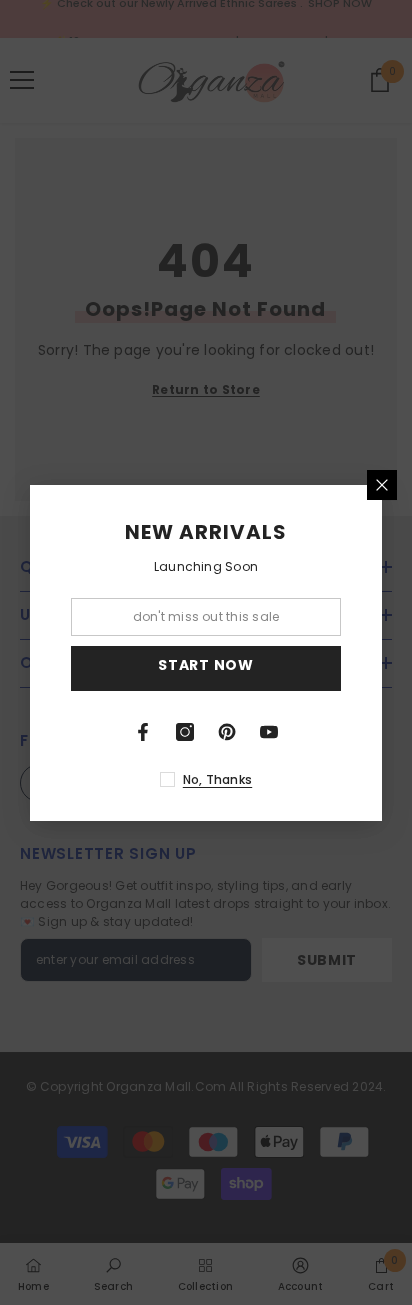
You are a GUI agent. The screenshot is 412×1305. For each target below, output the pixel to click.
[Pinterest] (227, 732)
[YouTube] (269, 732)
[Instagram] (185, 732)
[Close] (382, 485)
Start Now (205, 665)
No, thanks (217, 779)
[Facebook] (143, 732)
